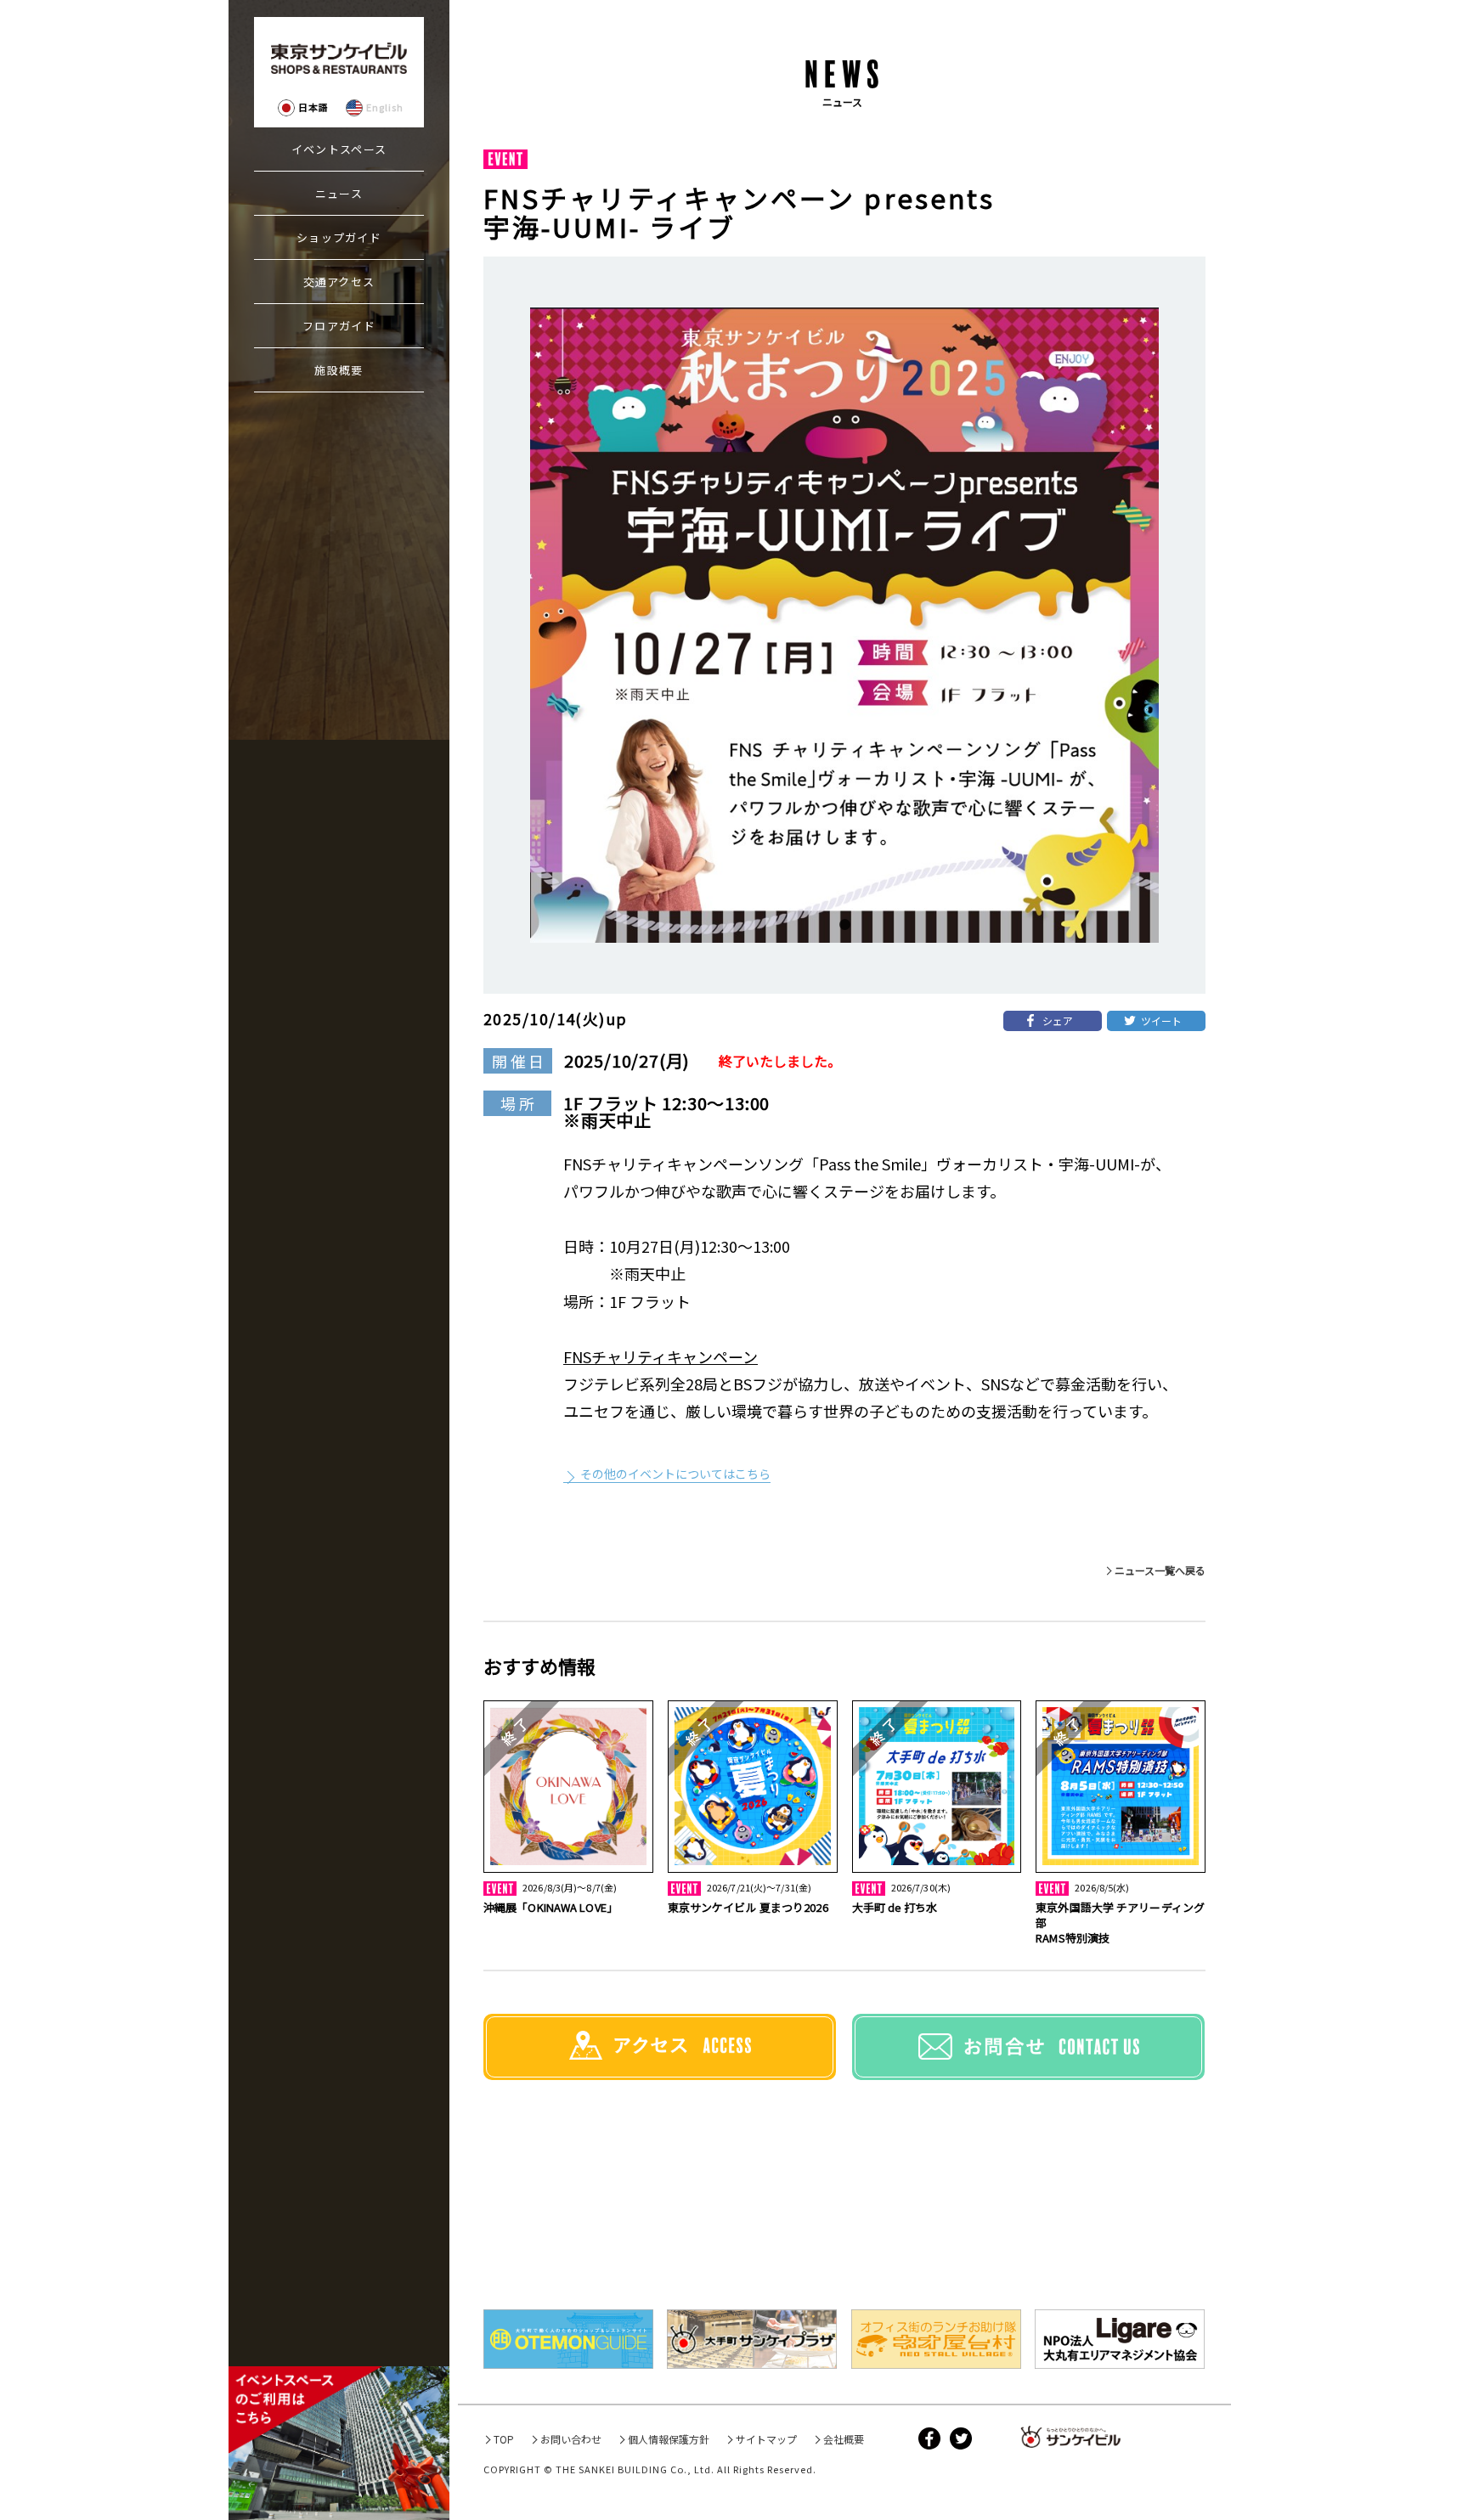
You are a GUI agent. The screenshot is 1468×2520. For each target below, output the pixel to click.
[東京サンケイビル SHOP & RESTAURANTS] (339, 58)
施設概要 (339, 370)
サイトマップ (766, 2439)
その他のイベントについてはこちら (675, 1474)
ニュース (339, 193)
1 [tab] (844, 925)
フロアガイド (339, 326)
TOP (504, 2439)
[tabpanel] (844, 625)
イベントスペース (339, 149)
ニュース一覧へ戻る (1160, 1570)
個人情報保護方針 (669, 2439)
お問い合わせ (571, 2439)
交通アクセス (339, 282)
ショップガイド (339, 237)
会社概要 (844, 2439)
